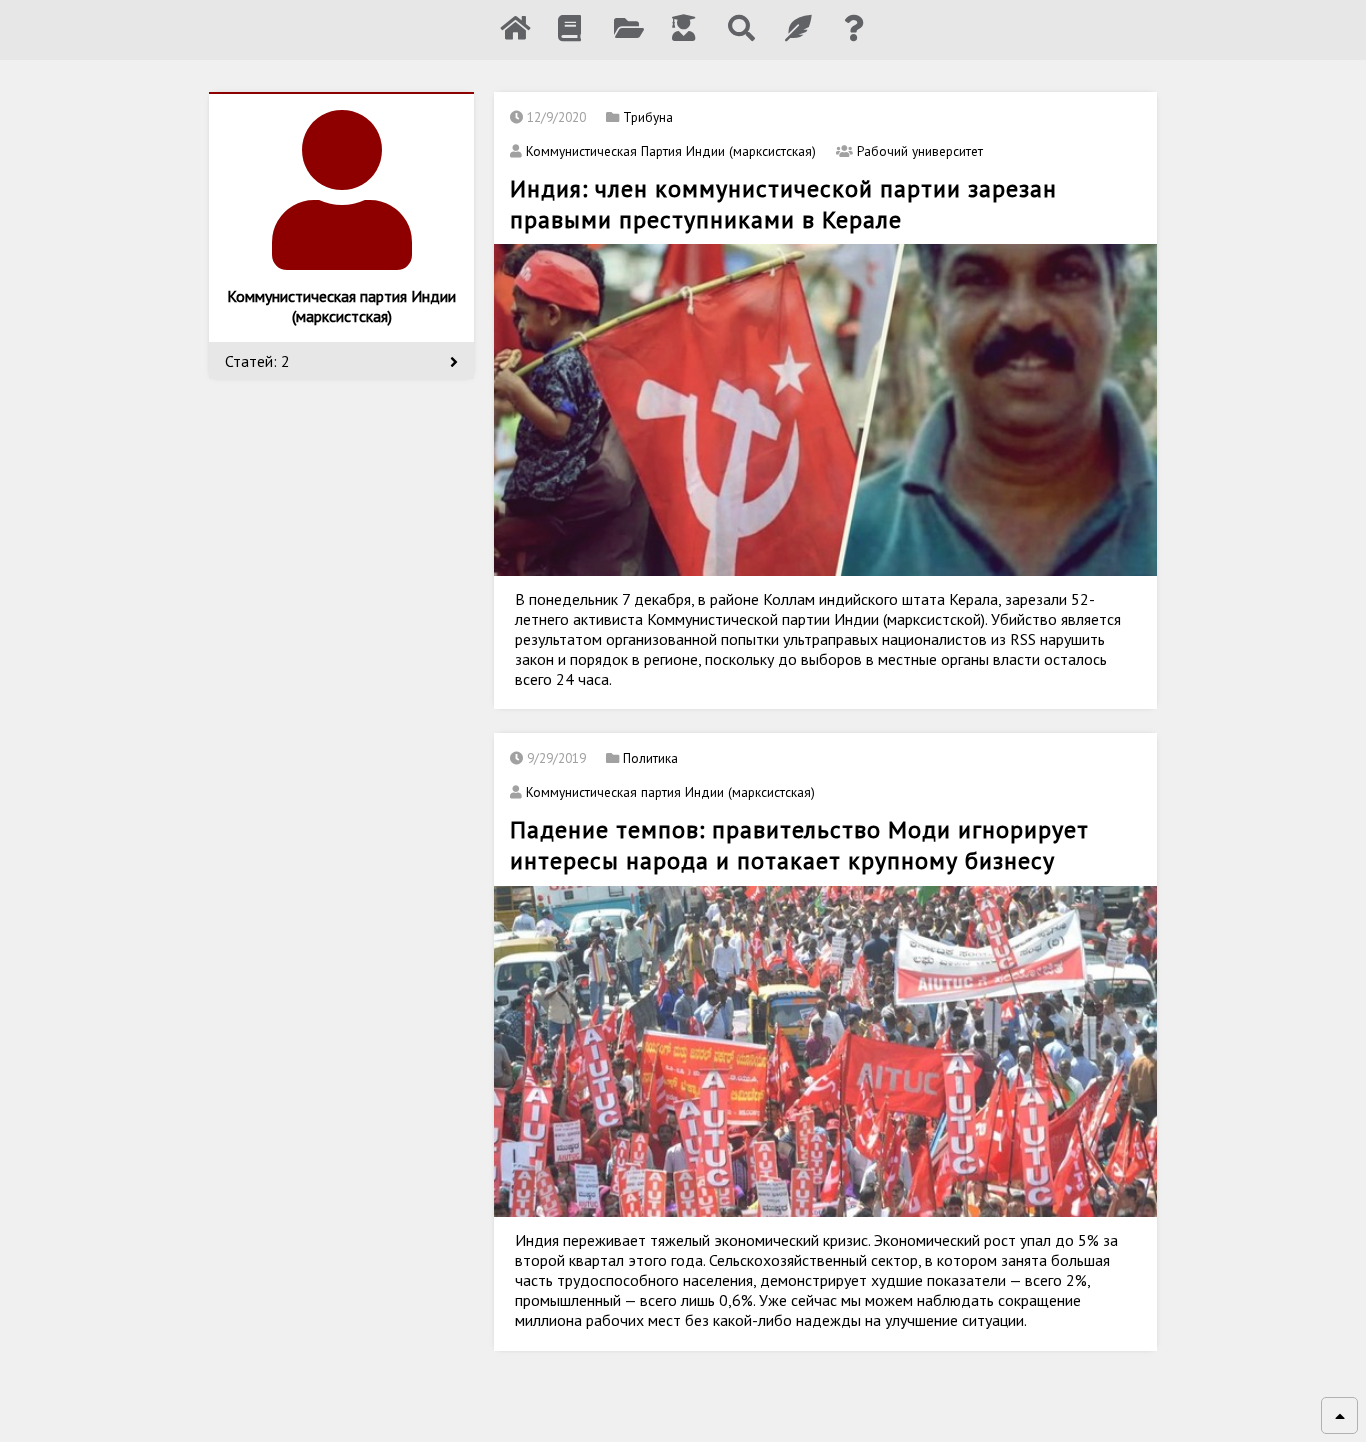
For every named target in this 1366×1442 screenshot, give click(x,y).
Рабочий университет (920, 151)
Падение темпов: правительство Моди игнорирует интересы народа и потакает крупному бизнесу (799, 845)
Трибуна (648, 117)
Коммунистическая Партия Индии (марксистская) (671, 151)
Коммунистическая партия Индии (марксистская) (670, 792)
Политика (650, 758)
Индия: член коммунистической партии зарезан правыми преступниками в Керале (783, 204)
